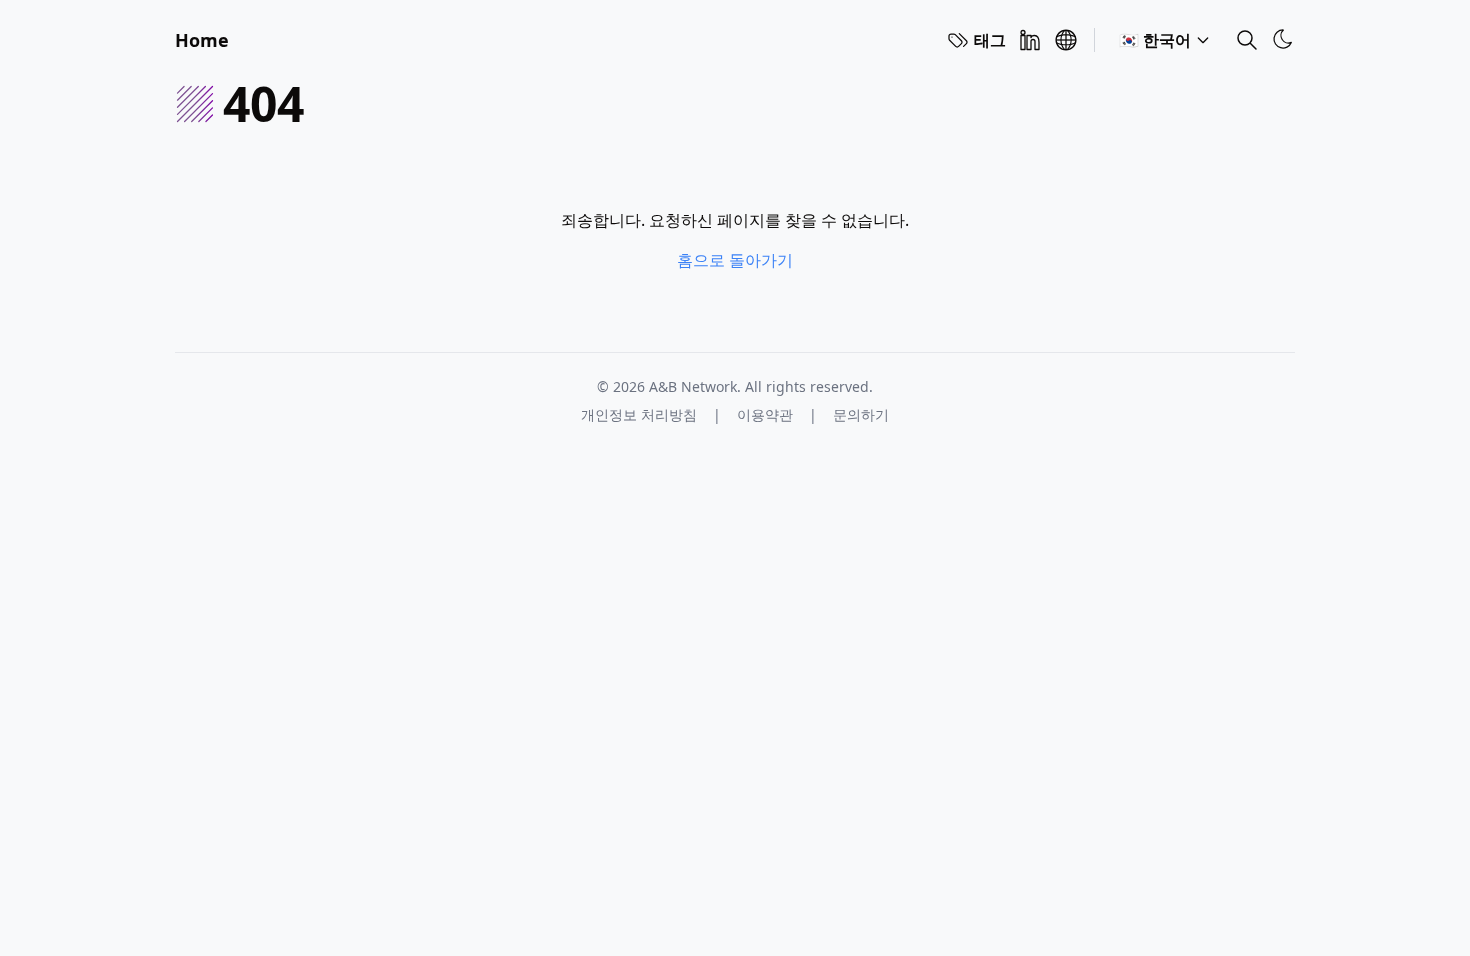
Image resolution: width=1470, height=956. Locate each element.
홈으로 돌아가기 (735, 260)
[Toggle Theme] (1283, 39)
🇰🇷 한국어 (1155, 40)
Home (202, 40)
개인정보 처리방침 (639, 414)
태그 (990, 40)
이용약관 (765, 414)
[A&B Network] (1066, 40)
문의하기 (861, 414)
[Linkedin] (1030, 40)
